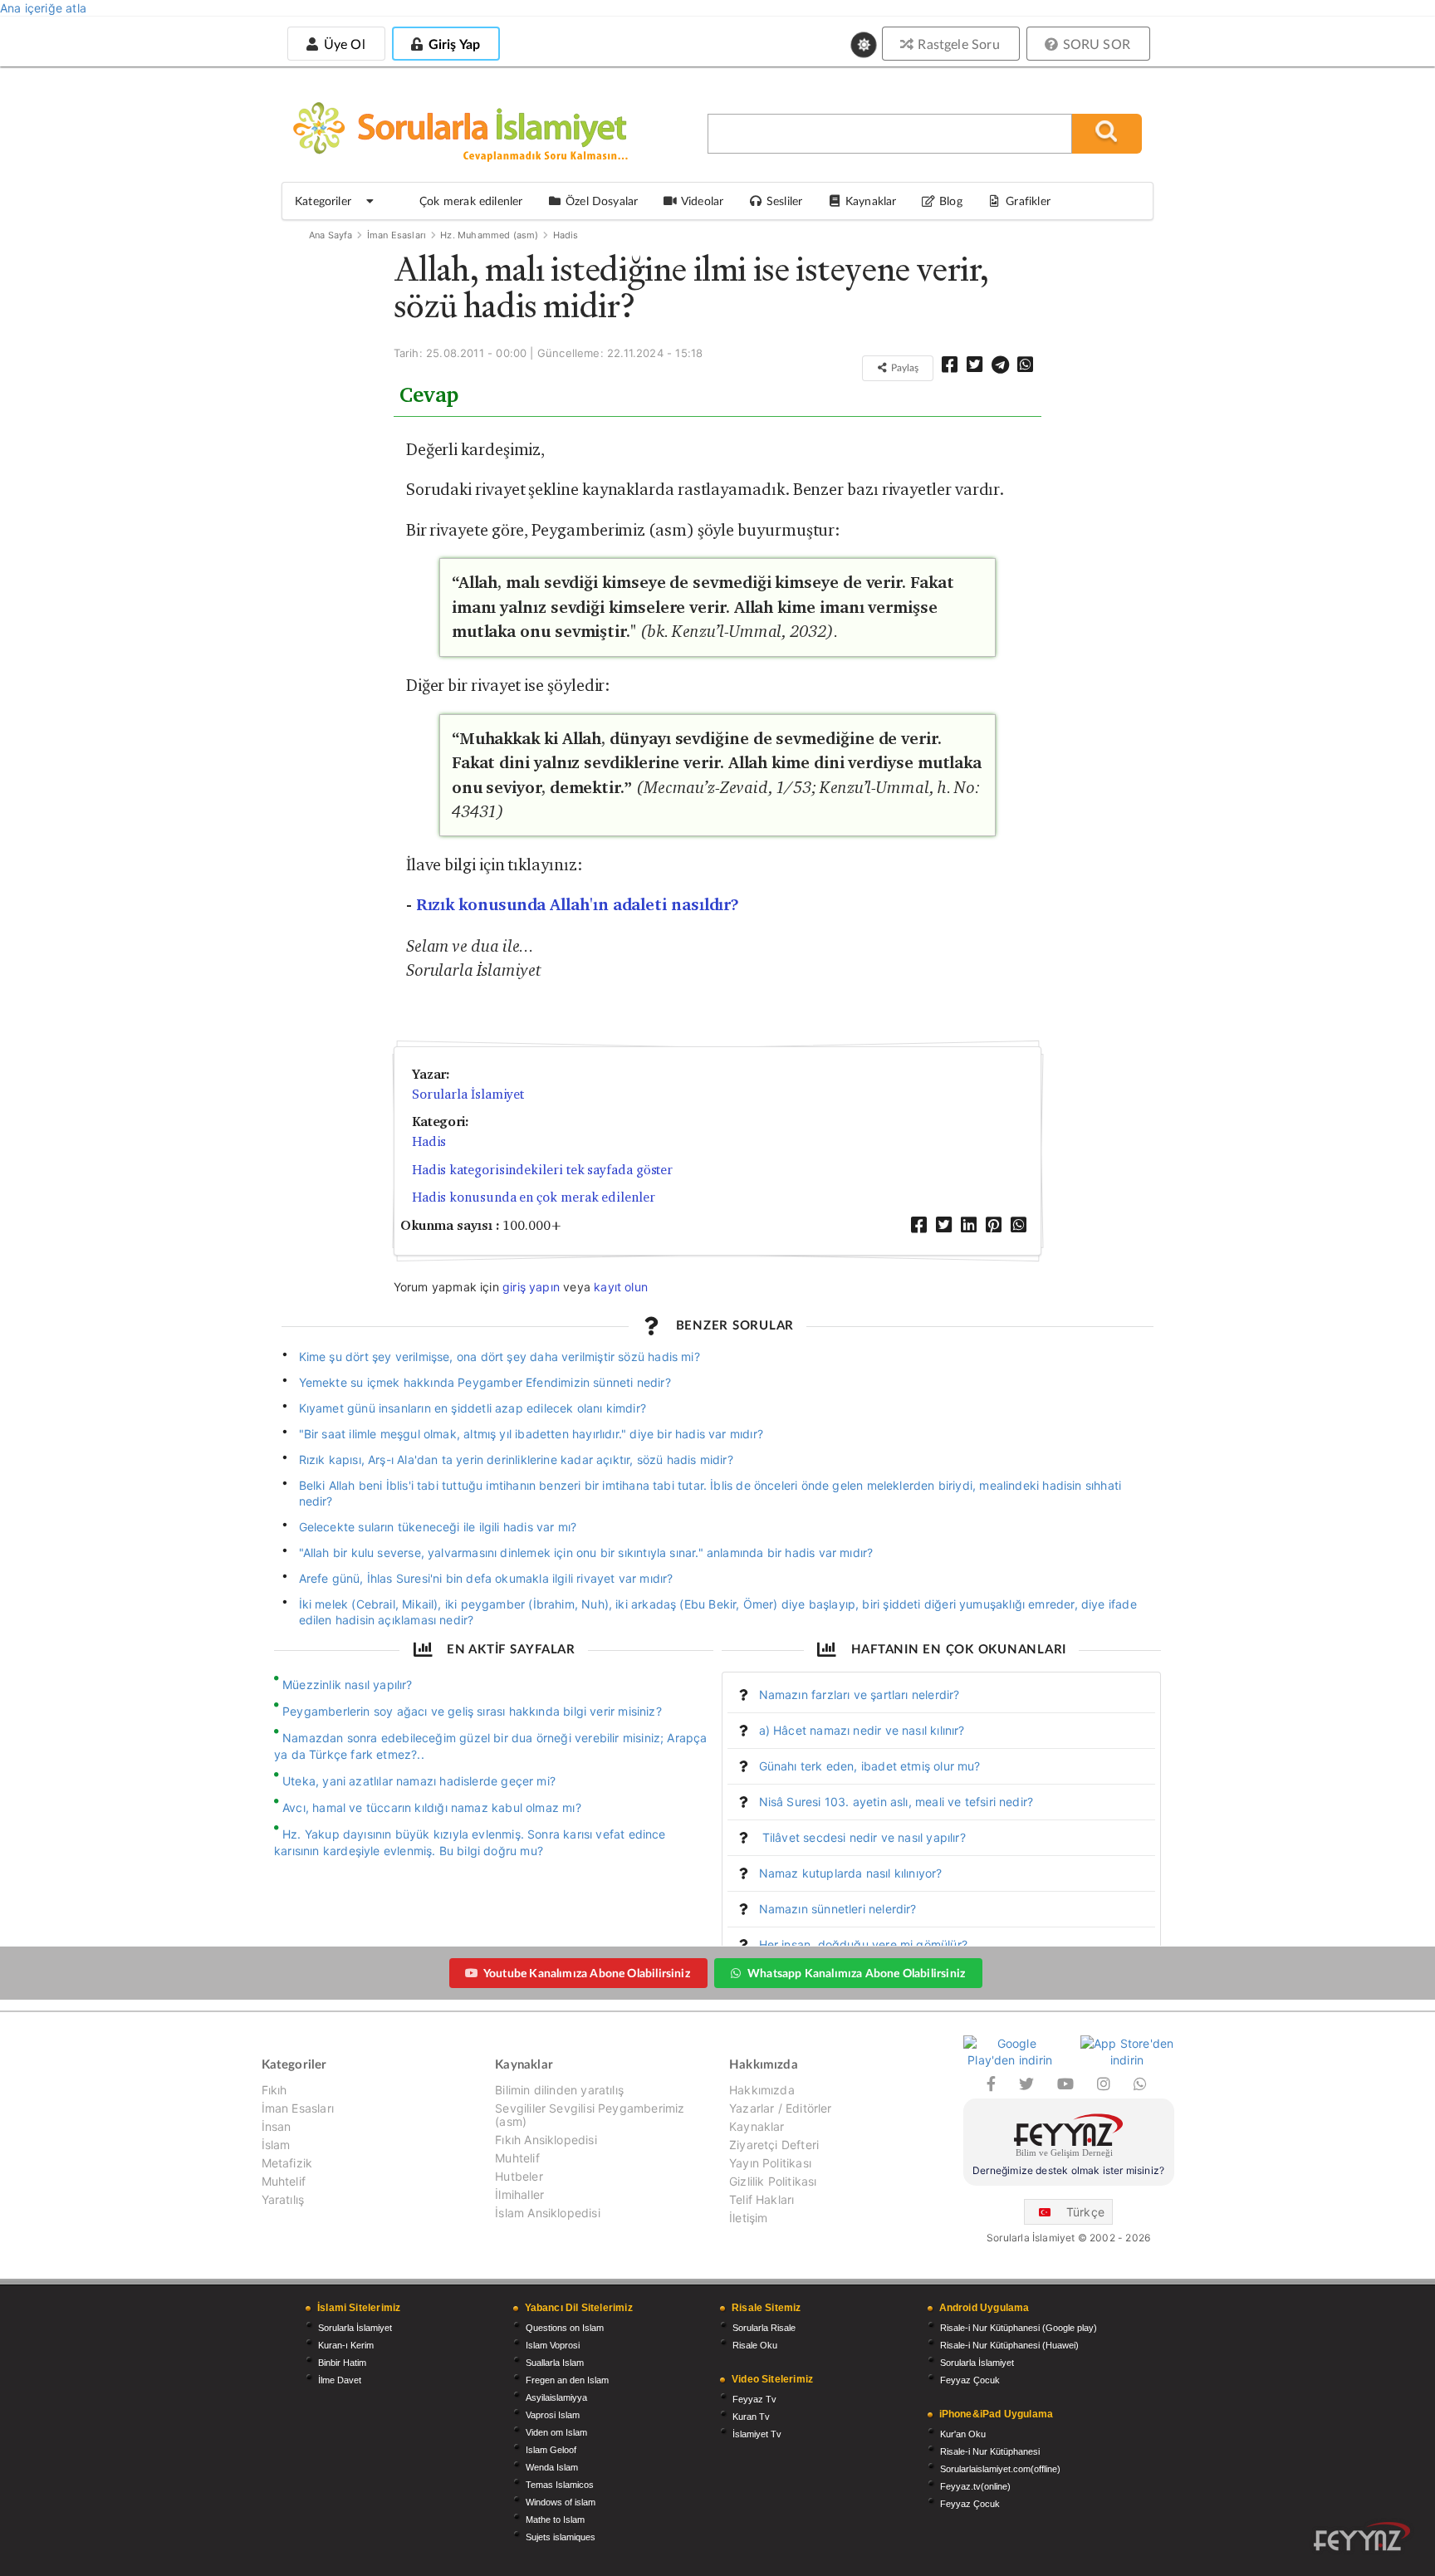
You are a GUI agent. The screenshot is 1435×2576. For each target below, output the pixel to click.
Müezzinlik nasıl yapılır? (348, 1685)
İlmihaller (519, 2194)
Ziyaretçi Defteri (774, 2145)
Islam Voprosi (553, 2345)
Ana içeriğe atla (43, 8)
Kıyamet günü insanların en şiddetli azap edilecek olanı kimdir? (473, 1408)
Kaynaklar (757, 2126)
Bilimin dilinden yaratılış (559, 2090)
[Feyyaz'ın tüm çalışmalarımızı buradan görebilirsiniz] (1362, 2537)
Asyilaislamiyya (556, 2397)
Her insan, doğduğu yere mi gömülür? (863, 1944)
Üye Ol (342, 44)
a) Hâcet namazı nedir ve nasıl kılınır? (862, 1730)
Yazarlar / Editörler (781, 2108)
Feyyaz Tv (754, 2399)
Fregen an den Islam (567, 2380)
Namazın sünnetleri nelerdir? (838, 1909)
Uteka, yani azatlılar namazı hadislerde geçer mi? (419, 1781)
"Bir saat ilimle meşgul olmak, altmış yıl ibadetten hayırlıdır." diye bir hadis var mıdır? (531, 1434)
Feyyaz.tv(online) (975, 2486)
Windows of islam (561, 2502)
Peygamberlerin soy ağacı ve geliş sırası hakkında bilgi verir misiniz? (472, 1711)
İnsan (277, 2126)
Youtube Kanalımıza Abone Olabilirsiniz (587, 1973)
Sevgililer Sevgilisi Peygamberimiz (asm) (590, 2115)
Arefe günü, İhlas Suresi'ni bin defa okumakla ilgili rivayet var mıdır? (486, 1578)
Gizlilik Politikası (773, 2181)
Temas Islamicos (560, 2485)
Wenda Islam (552, 2467)
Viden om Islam (556, 2432)
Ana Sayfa (331, 235)
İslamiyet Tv (757, 2434)
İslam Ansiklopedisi (547, 2213)
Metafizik (287, 2163)
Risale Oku (755, 2345)
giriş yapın (531, 1287)
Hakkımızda (762, 2090)
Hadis (566, 235)
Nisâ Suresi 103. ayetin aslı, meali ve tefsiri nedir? (896, 1802)
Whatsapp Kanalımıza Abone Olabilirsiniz (856, 1973)
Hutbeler (519, 2176)
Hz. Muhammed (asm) (489, 235)
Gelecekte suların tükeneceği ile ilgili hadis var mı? (438, 1527)
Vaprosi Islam (553, 2415)
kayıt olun (621, 1287)
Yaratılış (283, 2199)
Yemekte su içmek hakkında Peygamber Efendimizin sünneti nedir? (485, 1382)
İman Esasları (397, 235)
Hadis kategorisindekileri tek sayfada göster (542, 1170)
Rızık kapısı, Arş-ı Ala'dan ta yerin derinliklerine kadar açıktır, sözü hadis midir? (516, 1459)
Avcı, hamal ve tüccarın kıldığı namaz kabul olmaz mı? (432, 1807)
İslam (276, 2145)
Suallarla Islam (555, 2363)
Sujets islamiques (561, 2537)
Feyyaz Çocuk (970, 2380)
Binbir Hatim (342, 2363)
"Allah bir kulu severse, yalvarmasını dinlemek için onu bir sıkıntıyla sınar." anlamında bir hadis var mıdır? (586, 1552)
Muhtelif (284, 2181)
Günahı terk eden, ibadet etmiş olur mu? (870, 1766)
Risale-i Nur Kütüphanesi (990, 2451)
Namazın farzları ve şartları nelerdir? (860, 1694)
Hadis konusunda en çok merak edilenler (534, 1197)
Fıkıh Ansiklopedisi (546, 2140)
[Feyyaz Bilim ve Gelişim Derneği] (1069, 2138)
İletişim (748, 2218)
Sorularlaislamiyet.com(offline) (1000, 2469)
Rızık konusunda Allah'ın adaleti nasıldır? (578, 905)
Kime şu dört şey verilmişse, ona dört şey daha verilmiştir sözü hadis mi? (500, 1357)
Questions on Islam (565, 2328)
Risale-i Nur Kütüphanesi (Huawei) (1009, 2345)
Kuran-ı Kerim (346, 2345)
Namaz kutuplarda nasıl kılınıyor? (851, 1873)
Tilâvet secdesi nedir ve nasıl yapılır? (862, 1837)
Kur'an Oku (963, 2434)
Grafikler (1028, 201)
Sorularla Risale (764, 2328)
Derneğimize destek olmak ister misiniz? (1068, 2170)
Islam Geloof (551, 2450)
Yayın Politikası (770, 2163)
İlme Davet (340, 2380)
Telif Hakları (762, 2199)
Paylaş (904, 367)
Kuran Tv (751, 2417)
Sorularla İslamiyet (468, 1094)
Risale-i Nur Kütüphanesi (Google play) (1019, 2328)
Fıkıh (274, 2090)
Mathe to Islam (555, 2520)
